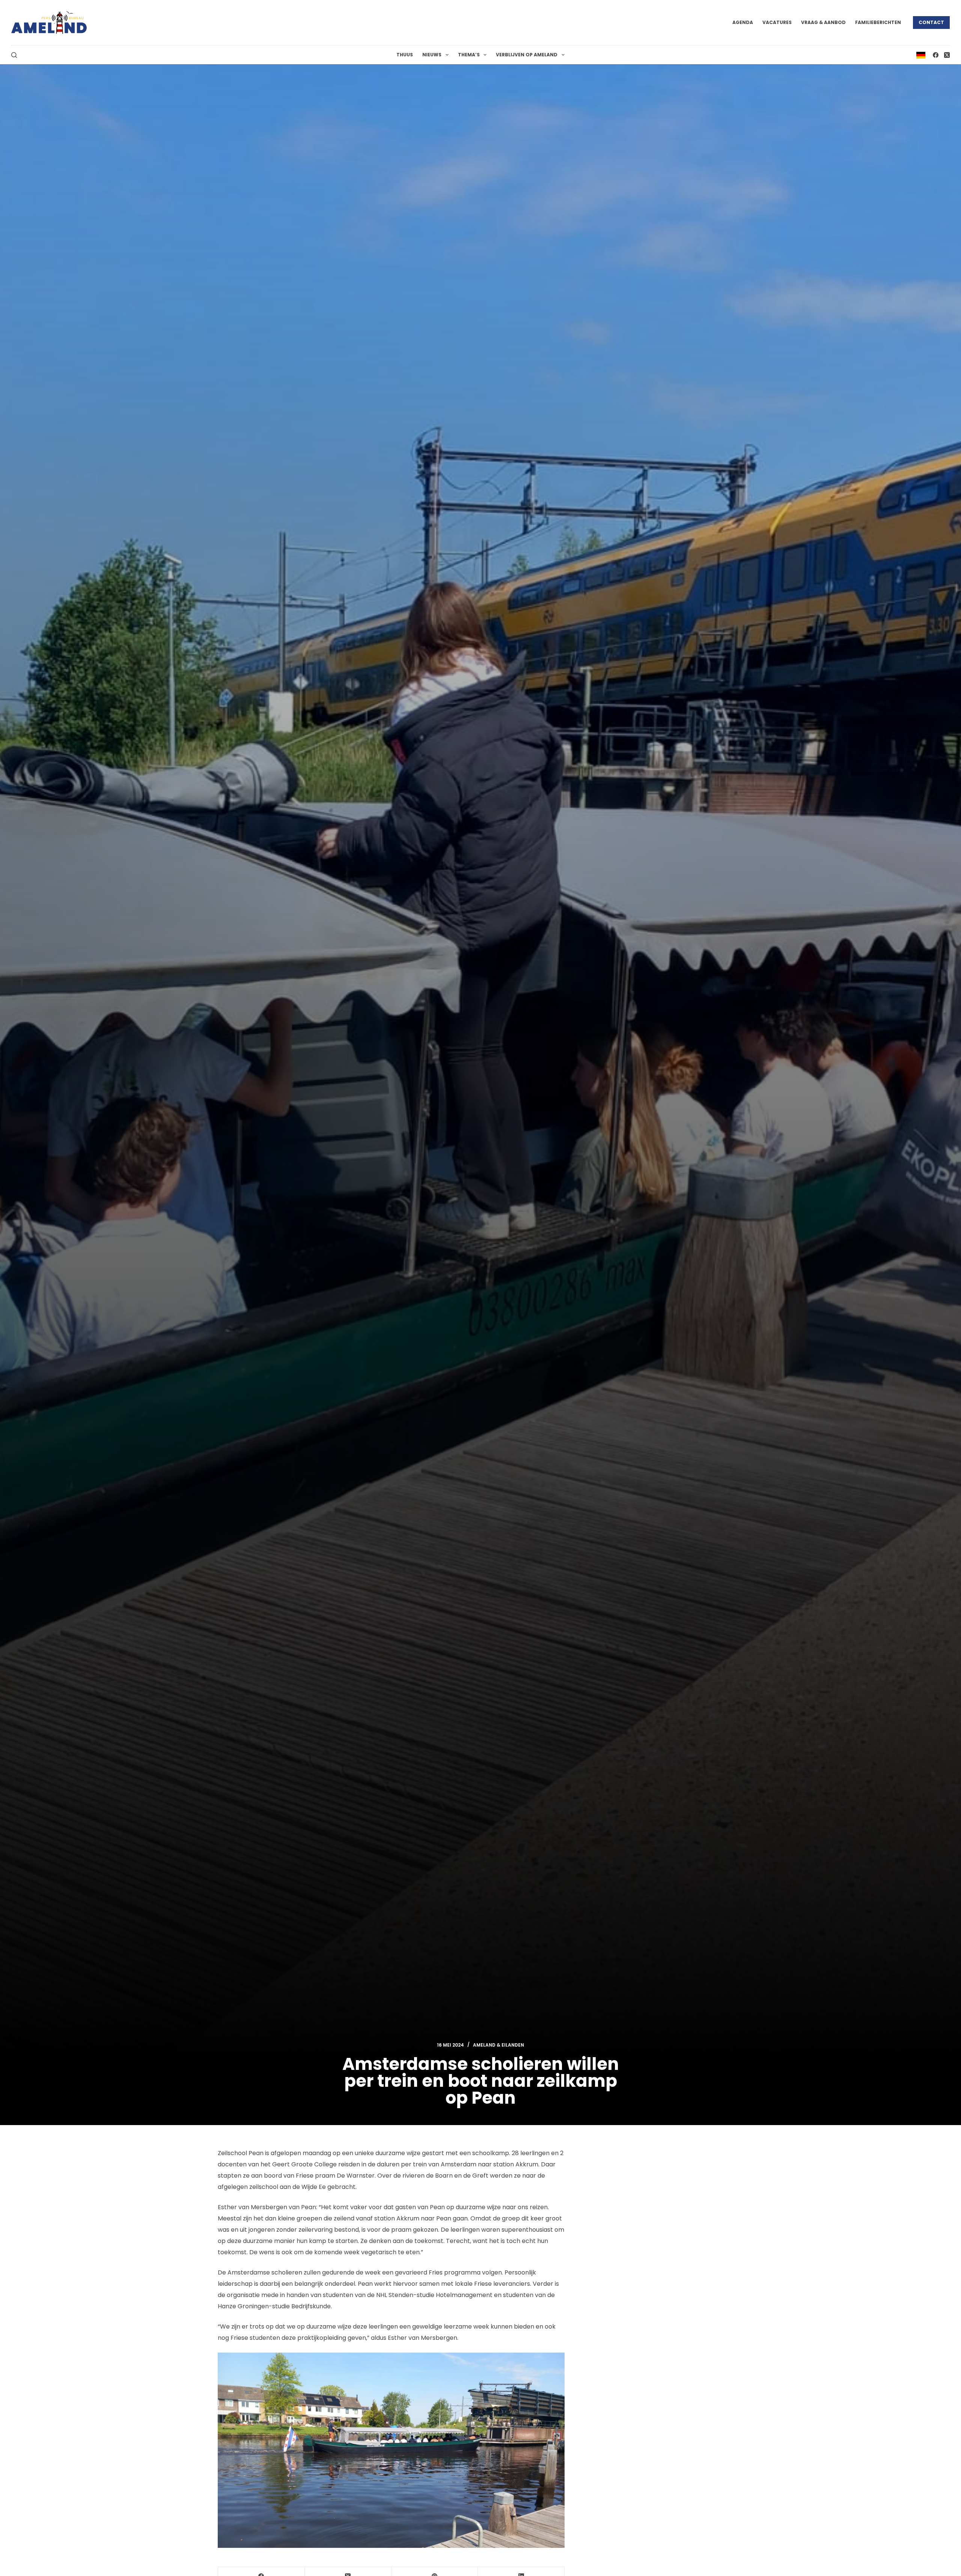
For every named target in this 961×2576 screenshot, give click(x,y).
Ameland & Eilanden (499, 2045)
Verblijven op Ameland (527, 55)
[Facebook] (936, 55)
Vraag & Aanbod (823, 22)
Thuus (405, 55)
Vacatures (777, 22)
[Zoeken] (14, 55)
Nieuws (432, 55)
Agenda (743, 22)
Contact (931, 22)
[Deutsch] (921, 55)
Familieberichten (878, 22)
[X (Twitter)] (947, 55)
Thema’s (469, 55)
